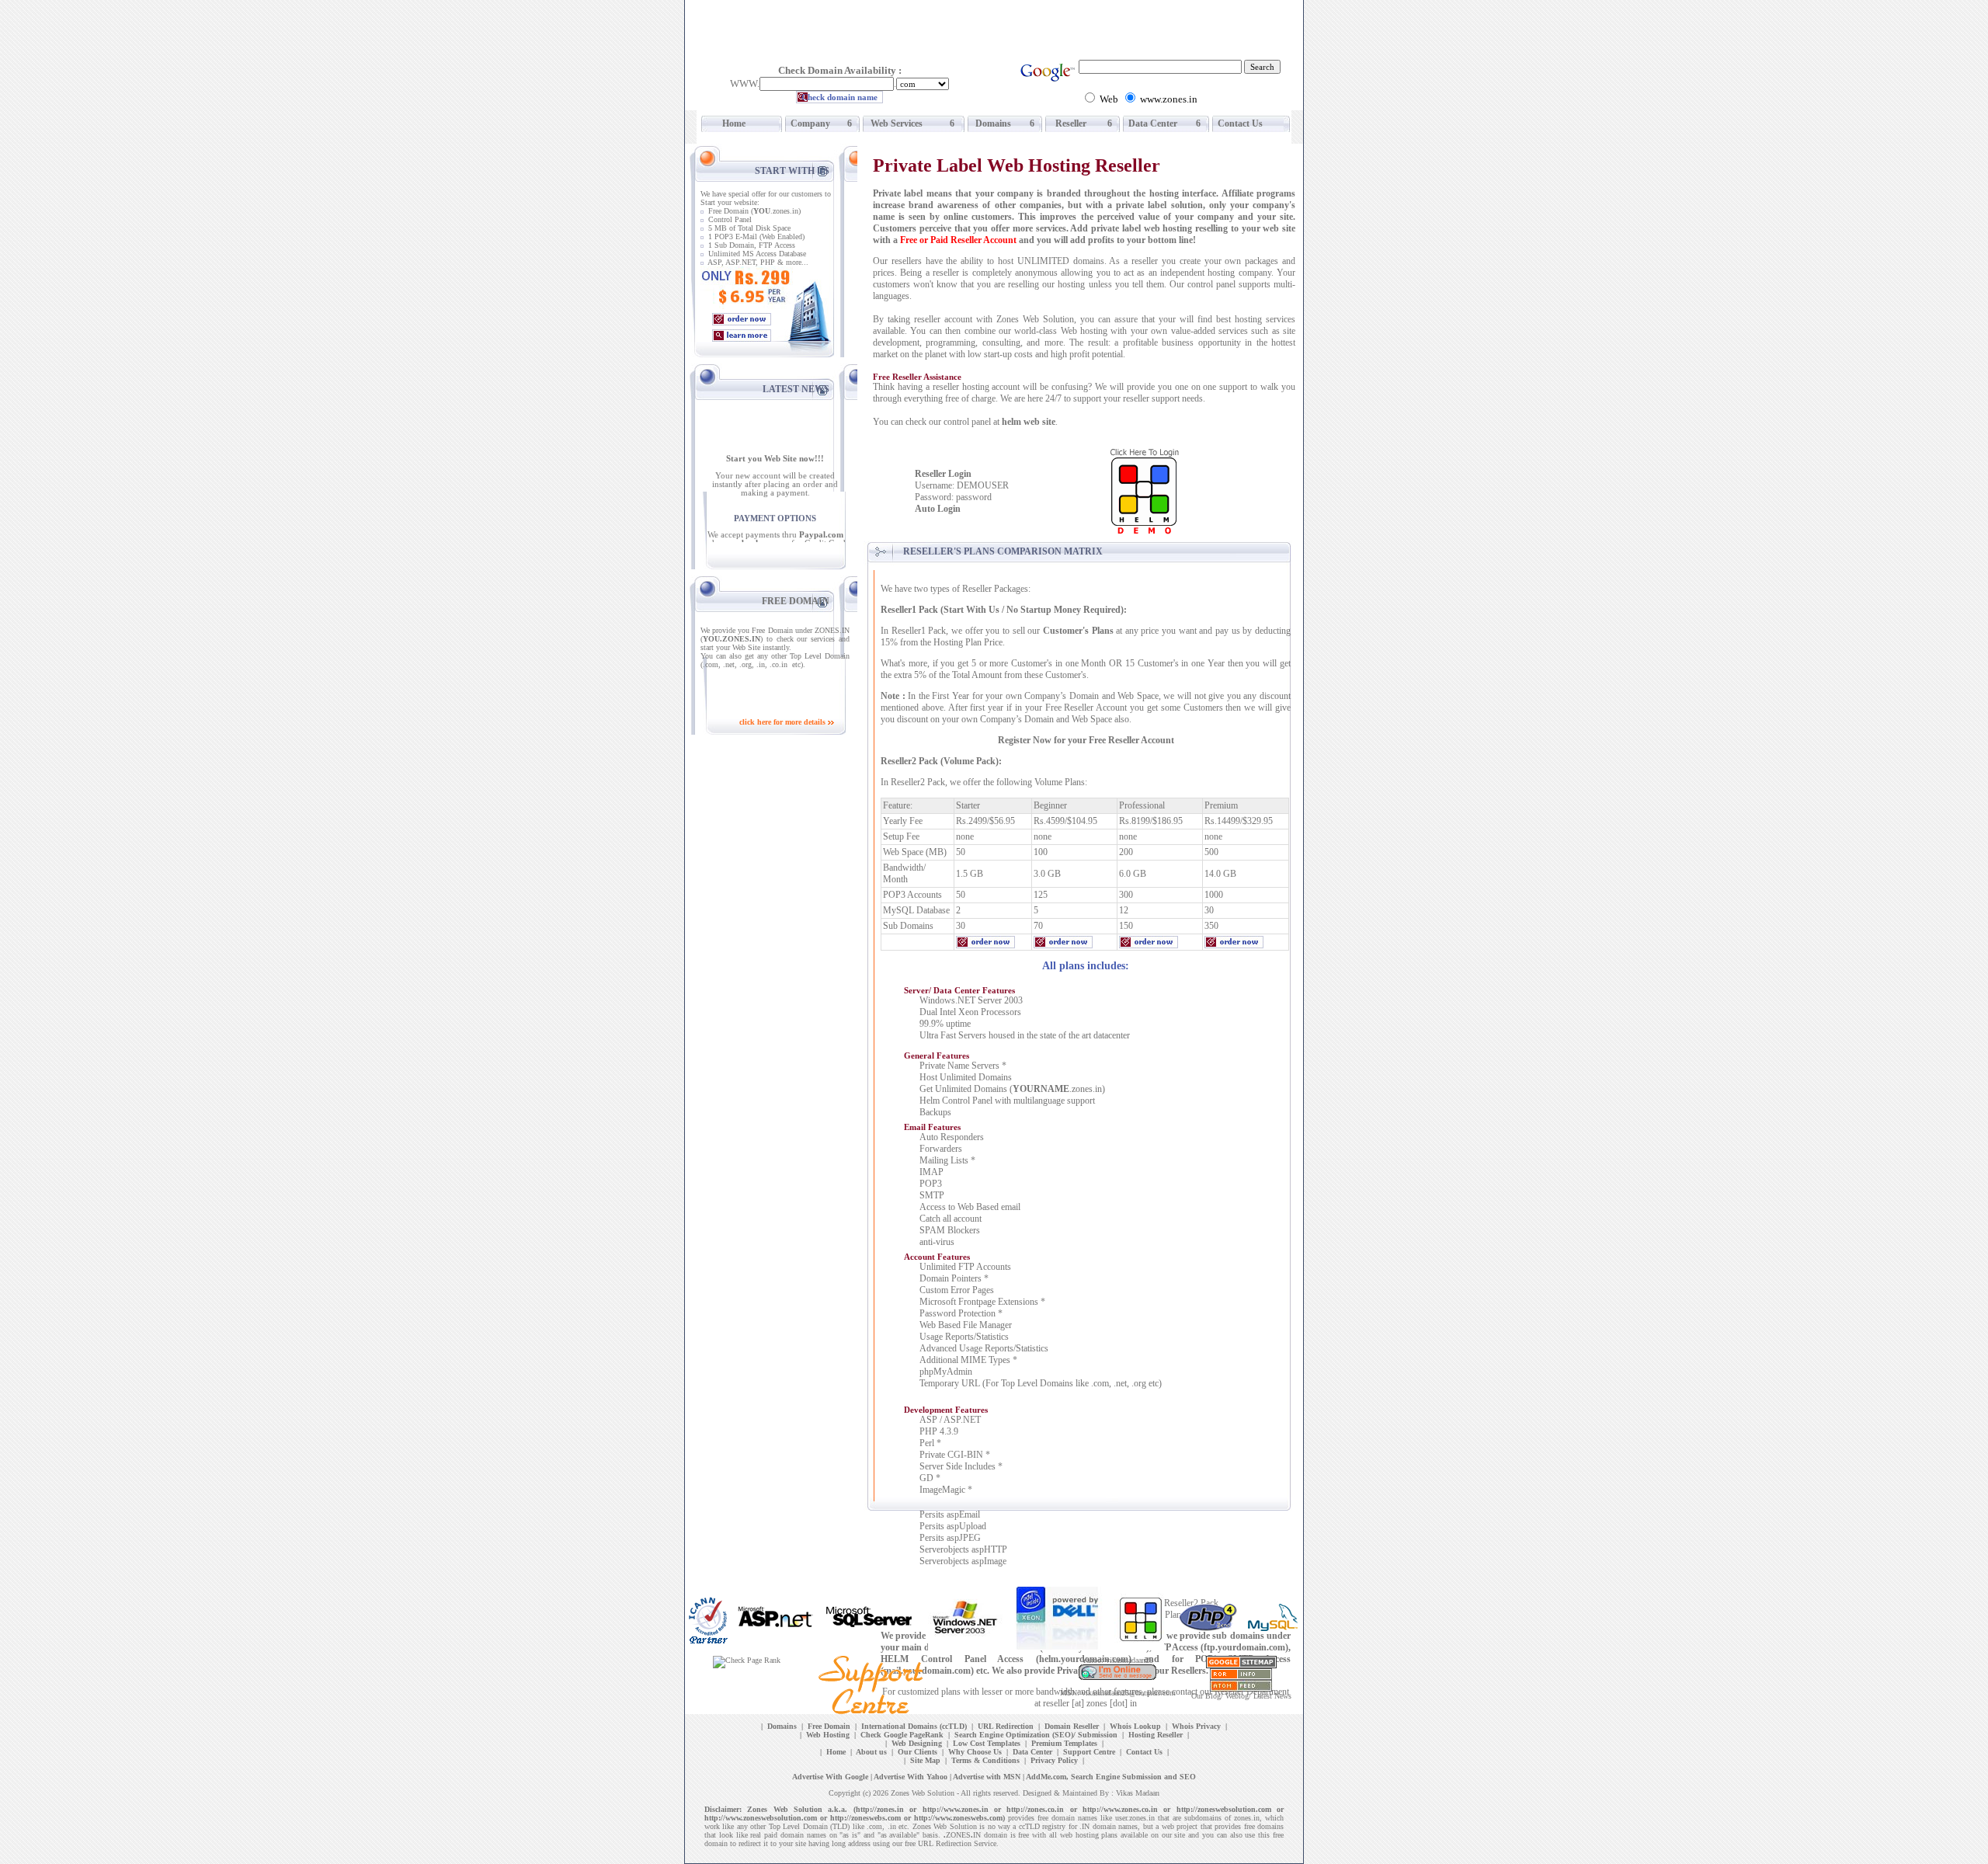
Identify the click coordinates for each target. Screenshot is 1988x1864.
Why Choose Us (975, 1752)
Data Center (1152, 123)
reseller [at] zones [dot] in (1090, 1703)
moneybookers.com (753, 534)
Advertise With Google (830, 1777)
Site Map (925, 1760)
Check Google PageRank (902, 1735)
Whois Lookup (1135, 1726)
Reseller (1067, 123)
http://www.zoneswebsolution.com (761, 1818)
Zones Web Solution (923, 1793)
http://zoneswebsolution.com (1224, 1809)
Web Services (894, 123)
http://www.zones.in (956, 1809)
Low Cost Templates (987, 1743)
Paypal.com (821, 525)
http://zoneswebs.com (865, 1818)
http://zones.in (880, 1809)
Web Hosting (828, 1735)
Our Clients (918, 1752)
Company (809, 123)
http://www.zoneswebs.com (958, 1818)
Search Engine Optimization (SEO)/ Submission (1036, 1735)
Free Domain (829, 1726)
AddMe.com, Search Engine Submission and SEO (1111, 1777)
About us (871, 1752)
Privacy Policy (1054, 1760)
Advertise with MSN (987, 1777)
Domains (991, 123)
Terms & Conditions (985, 1760)
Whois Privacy (1196, 1726)
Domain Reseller (1072, 1726)
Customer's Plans (1078, 631)
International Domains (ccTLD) (914, 1726)
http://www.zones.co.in (1120, 1809)
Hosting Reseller (1156, 1735)
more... (797, 262)
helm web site (1029, 422)
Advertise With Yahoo (911, 1777)
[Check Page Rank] (747, 1660)
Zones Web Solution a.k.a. (797, 1809)
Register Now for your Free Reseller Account (1086, 740)
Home (728, 123)
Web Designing (917, 1743)
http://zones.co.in (1035, 1809)
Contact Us (1239, 123)
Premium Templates (1064, 1743)
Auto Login (938, 509)
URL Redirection (1006, 1726)
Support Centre (1089, 1752)
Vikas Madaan (1138, 1793)
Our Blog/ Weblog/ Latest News (1241, 1696)
